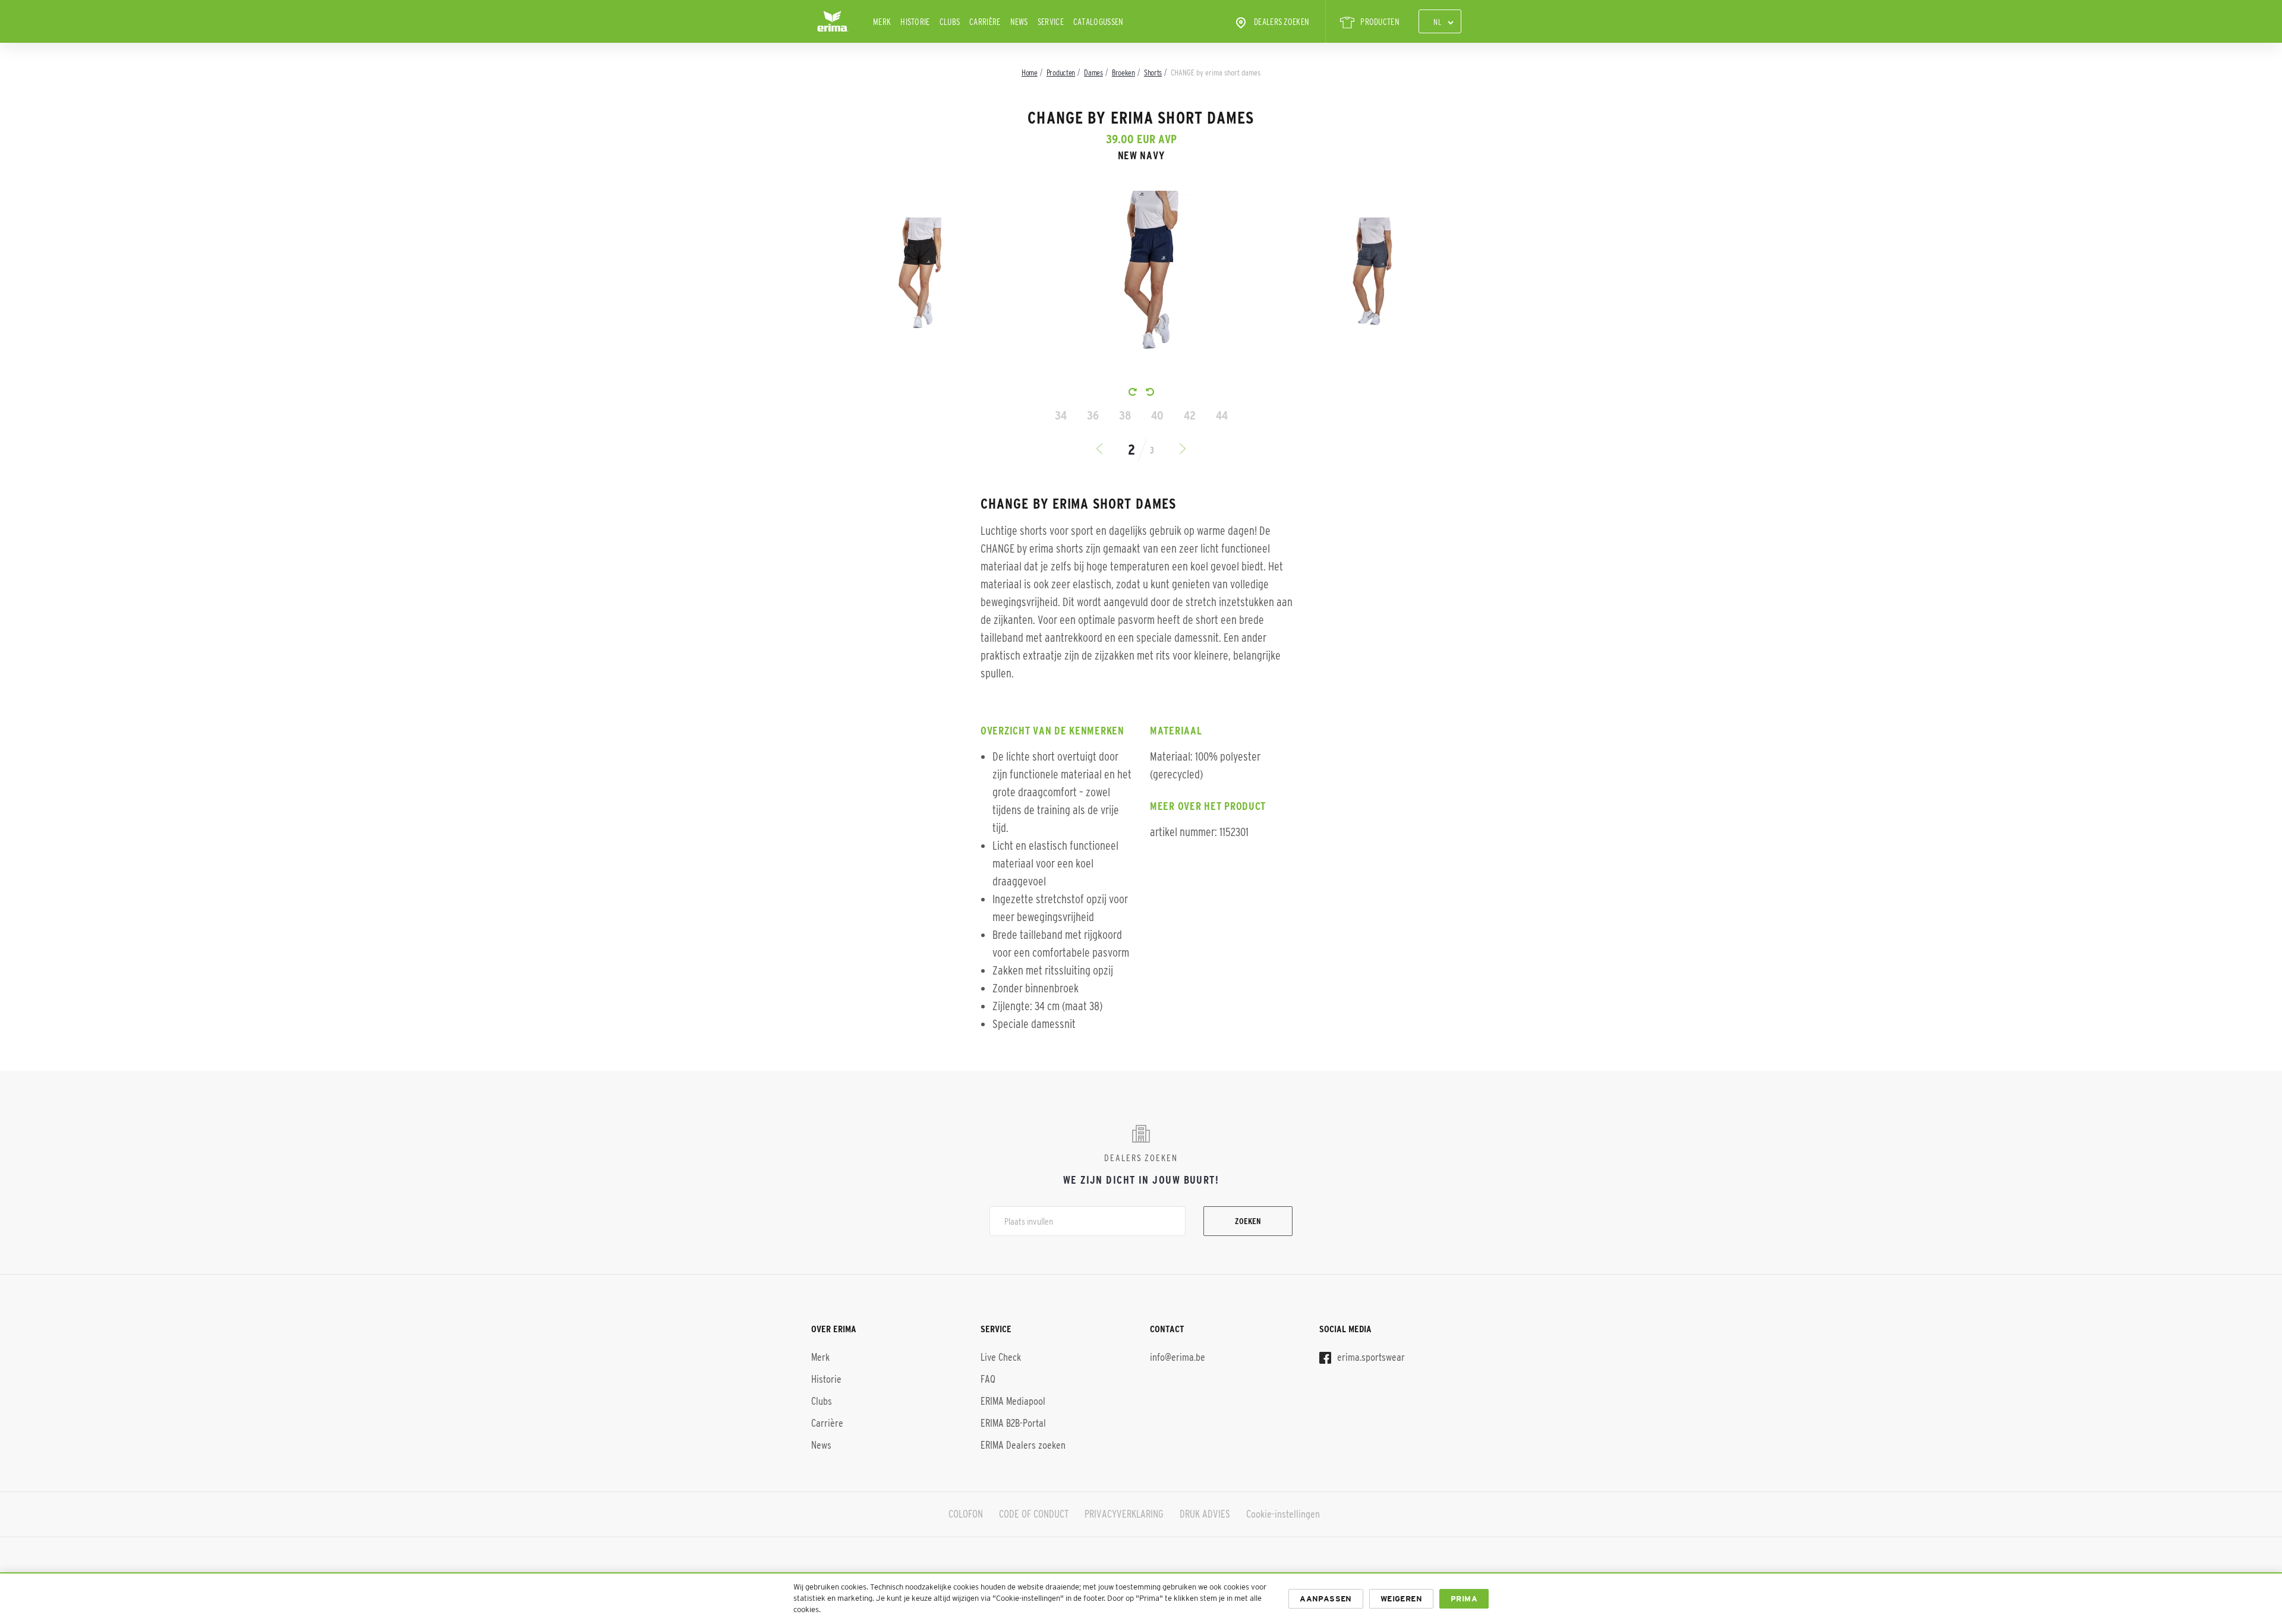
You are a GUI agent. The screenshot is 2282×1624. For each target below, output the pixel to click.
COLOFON (966, 1514)
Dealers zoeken (1282, 22)
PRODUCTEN (1380, 22)
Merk (882, 22)
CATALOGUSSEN (1099, 22)
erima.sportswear (1370, 1357)
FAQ (988, 1379)
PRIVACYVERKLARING (1124, 1514)
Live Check (1001, 1357)
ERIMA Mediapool (1013, 1401)
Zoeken (1248, 1221)
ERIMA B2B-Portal (1013, 1423)
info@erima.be (1178, 1357)
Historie (915, 22)
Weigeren (1401, 1599)
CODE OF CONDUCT (1034, 1514)
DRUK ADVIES (1205, 1514)
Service (1051, 22)
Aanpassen (1326, 1599)
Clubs (950, 22)
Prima (1464, 1599)
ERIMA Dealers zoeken (1023, 1445)
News (1019, 22)
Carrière (985, 22)
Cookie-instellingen (1283, 1514)
